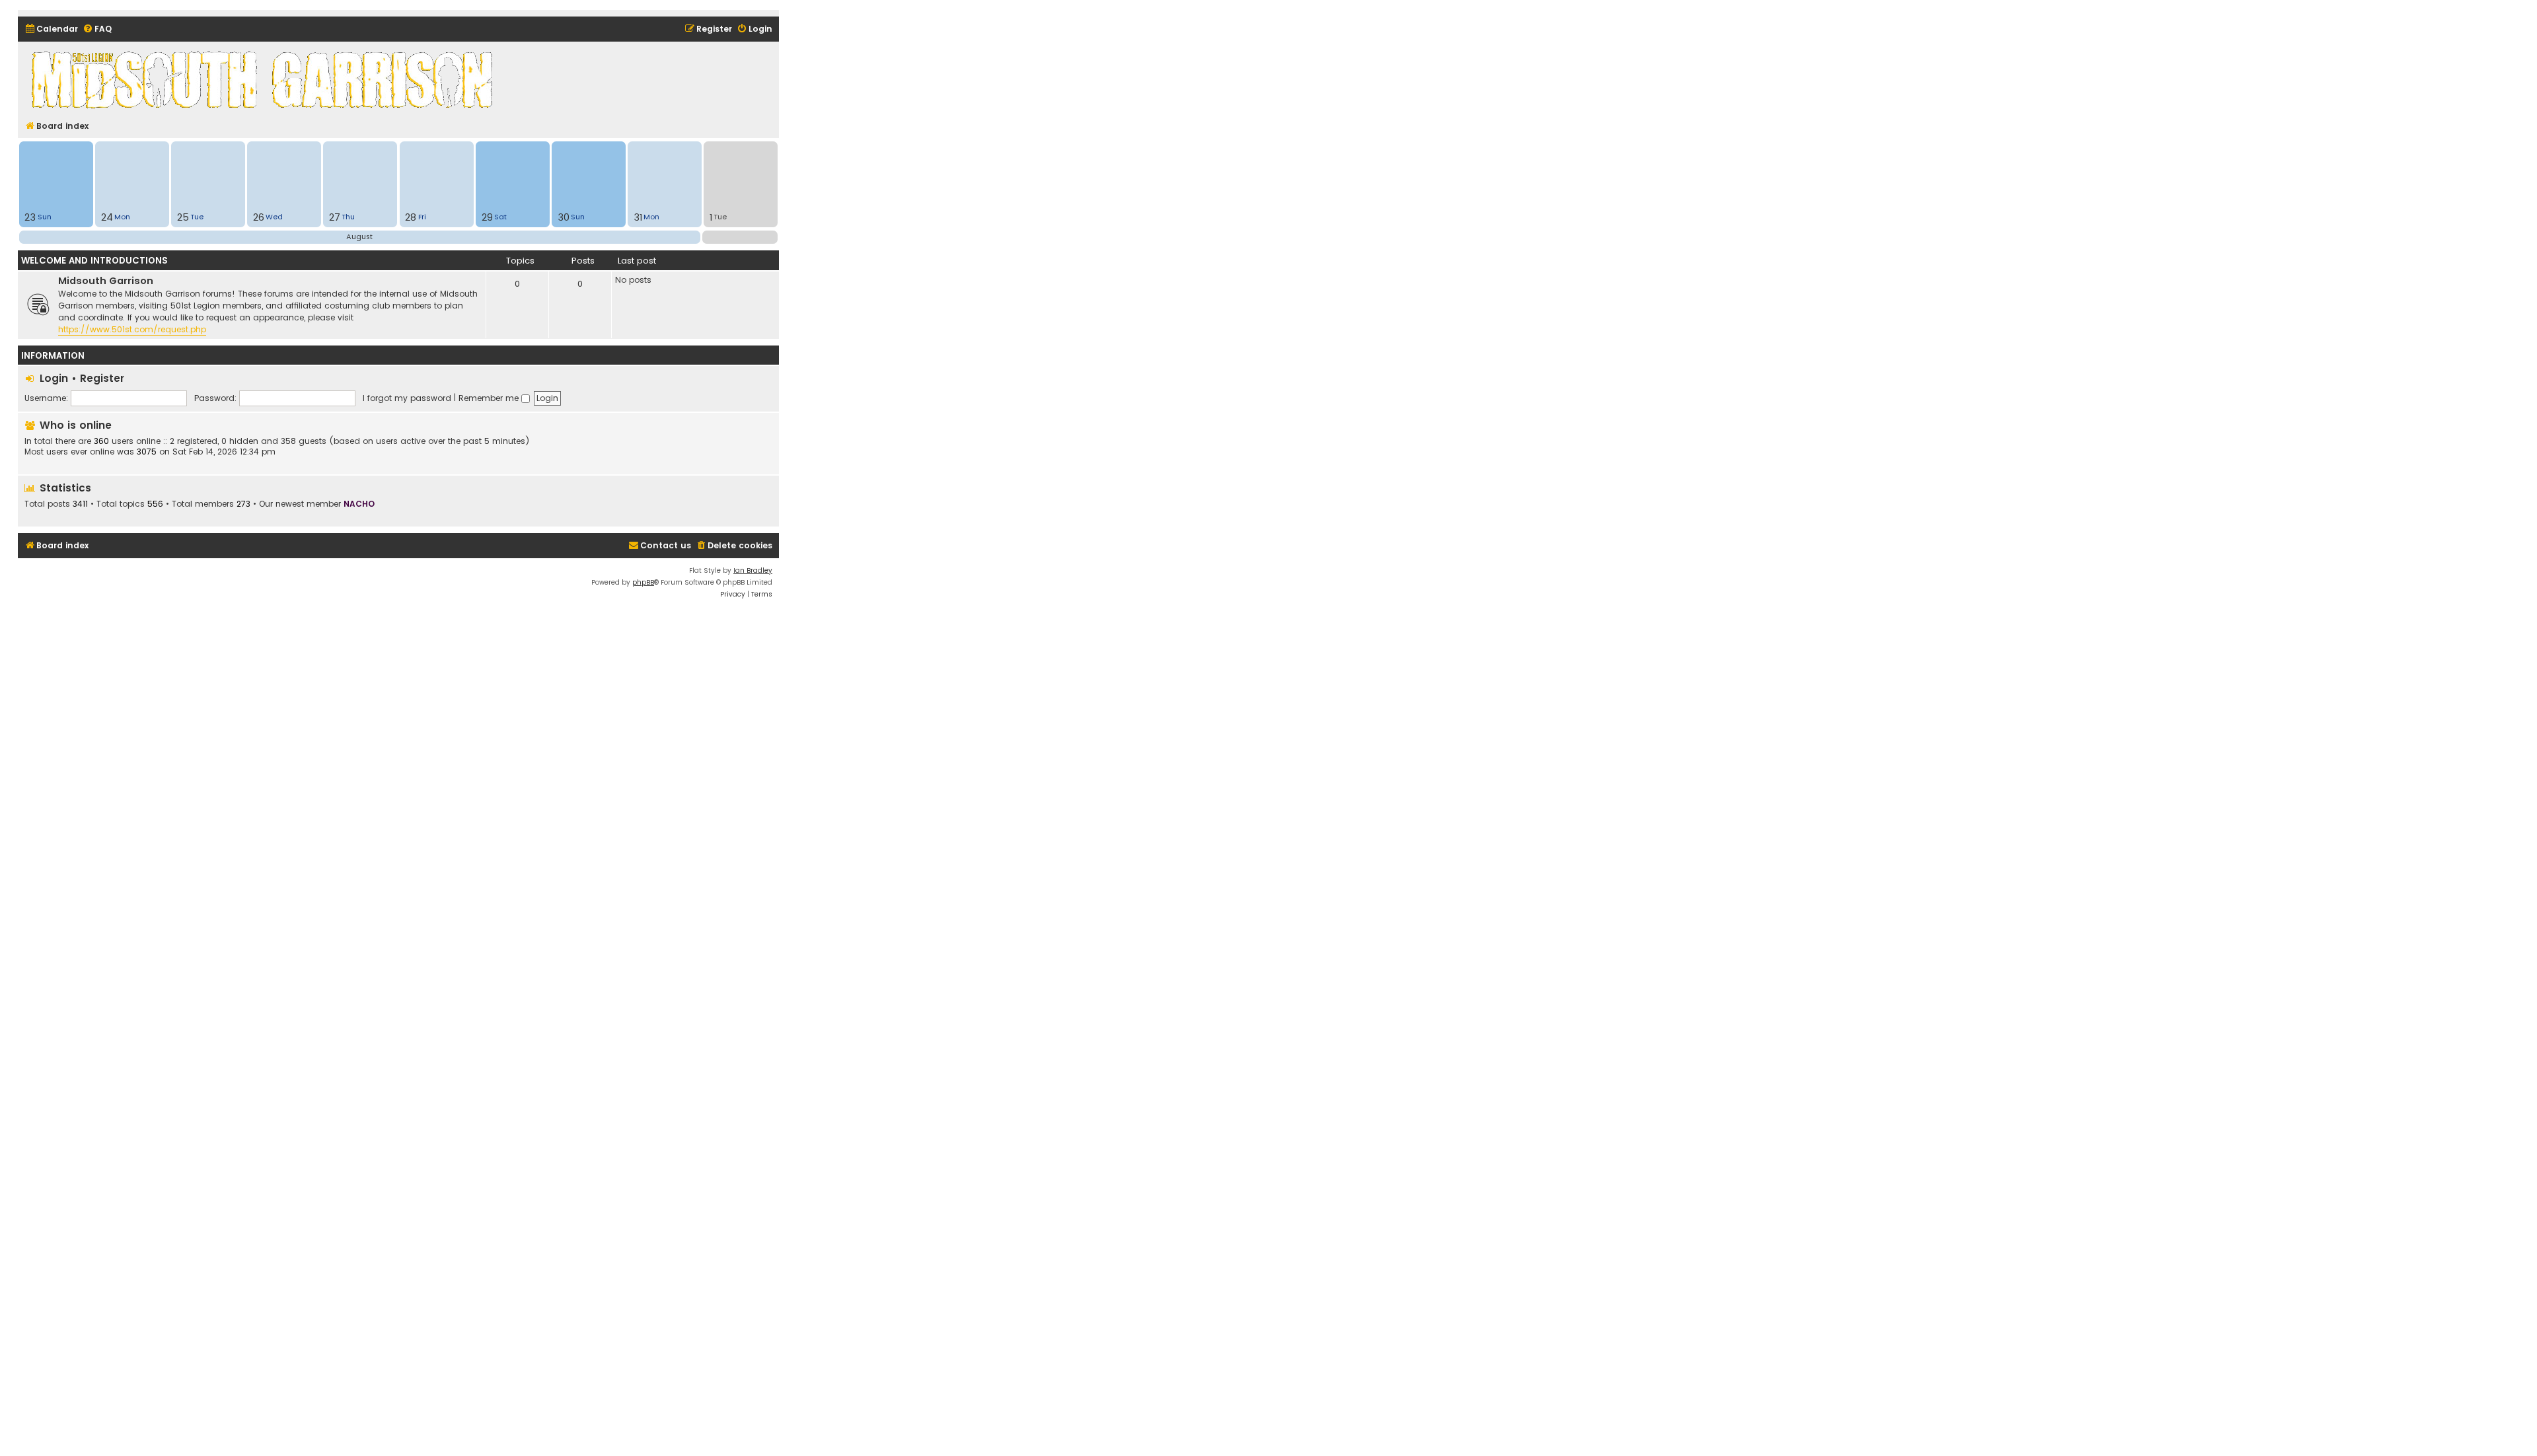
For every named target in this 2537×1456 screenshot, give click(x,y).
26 (259, 217)
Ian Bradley (753, 570)
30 (564, 217)
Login (54, 378)
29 (487, 217)
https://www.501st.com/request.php (132, 329)
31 (638, 217)
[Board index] (264, 79)
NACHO (359, 504)
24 (107, 217)
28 (411, 217)
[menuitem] (51, 29)
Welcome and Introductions (94, 261)
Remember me (490, 398)
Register (102, 378)
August (359, 237)
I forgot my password (407, 398)
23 (30, 217)
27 (335, 217)
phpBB (643, 582)
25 (183, 217)
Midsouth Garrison (106, 281)
